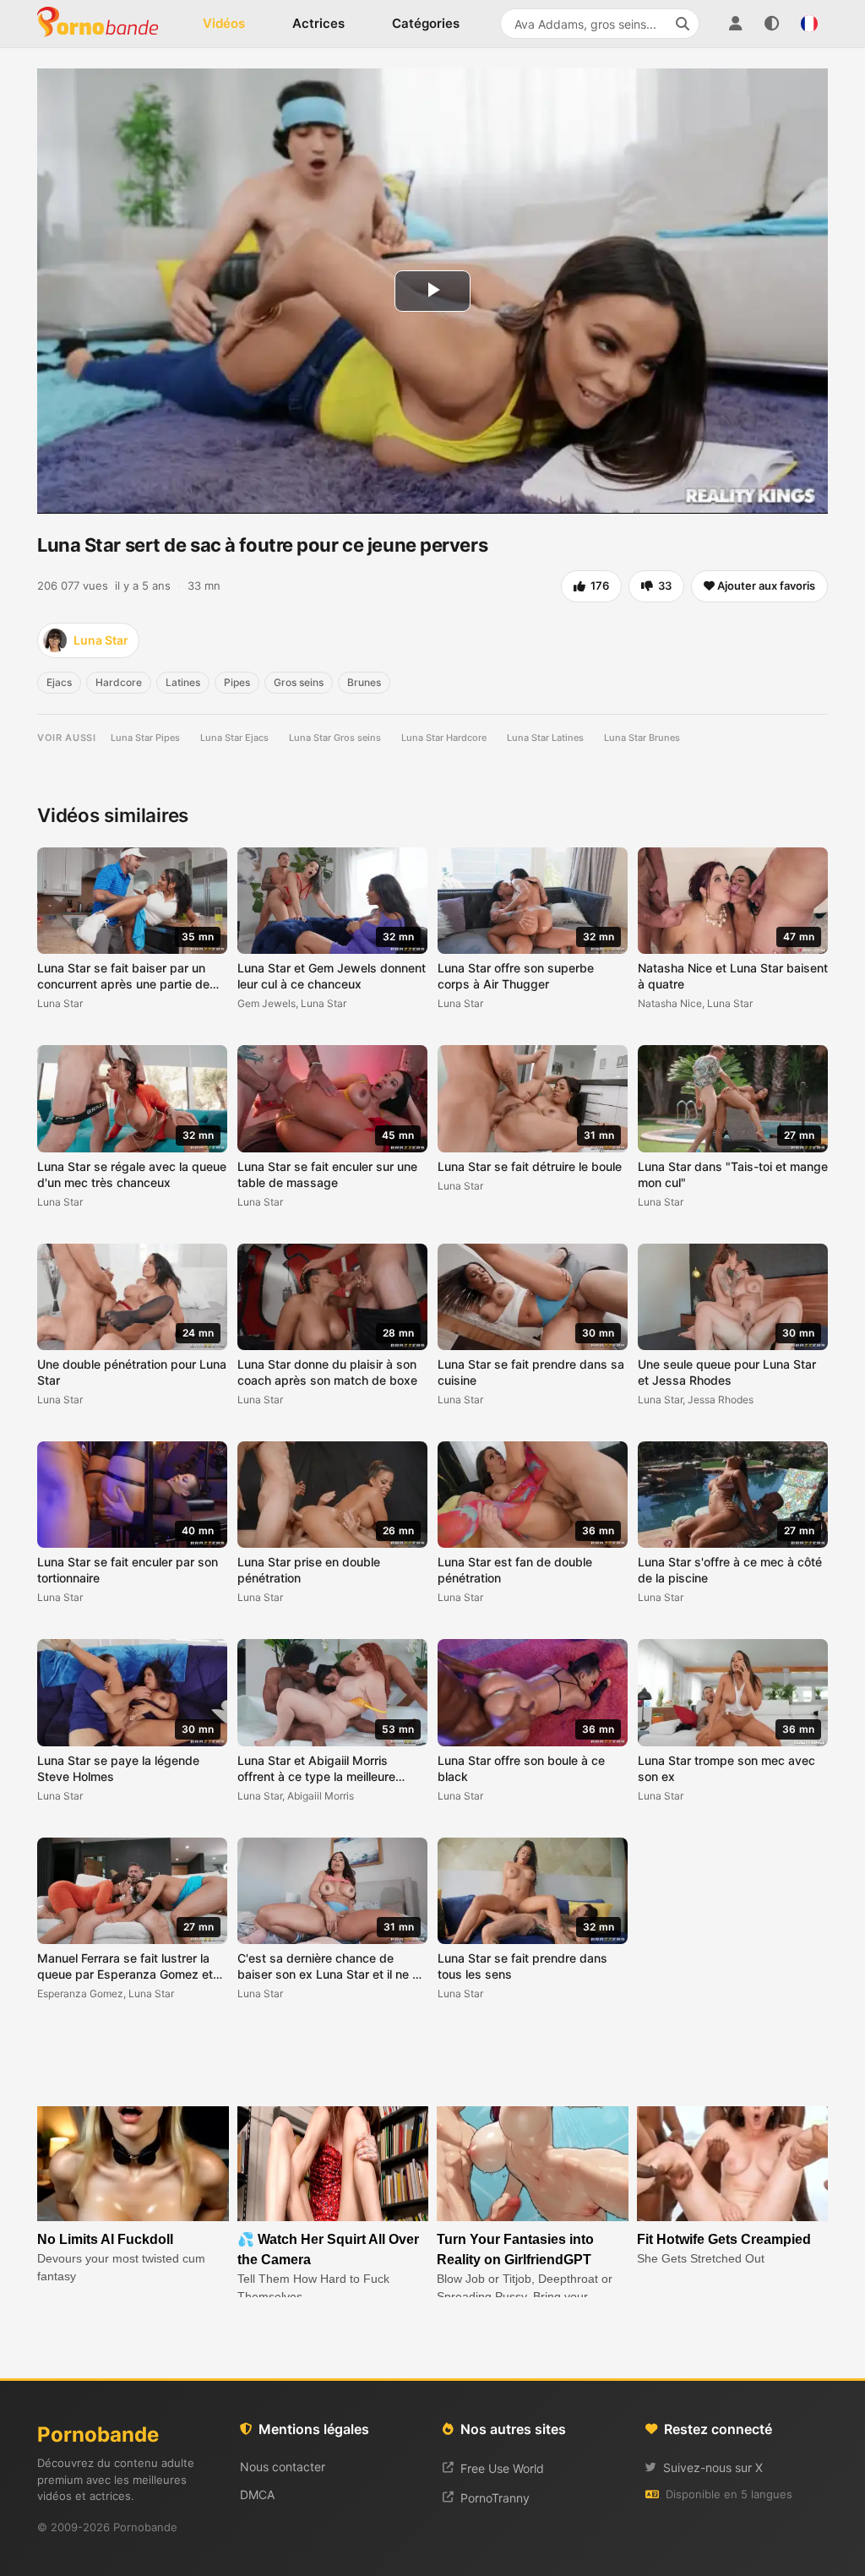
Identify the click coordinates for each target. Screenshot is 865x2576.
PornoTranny (495, 2498)
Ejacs (59, 682)
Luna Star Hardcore (444, 738)
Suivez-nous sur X (713, 2467)
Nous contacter (283, 2467)
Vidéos (224, 23)
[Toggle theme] (772, 24)
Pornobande (105, 24)
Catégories (426, 23)
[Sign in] (735, 24)
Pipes (237, 682)
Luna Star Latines (545, 738)
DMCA (257, 2494)
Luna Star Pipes (145, 738)
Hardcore (119, 682)
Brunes (364, 682)
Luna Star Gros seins (335, 738)
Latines (183, 682)
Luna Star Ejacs (234, 738)
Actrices (318, 23)
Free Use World (502, 2468)
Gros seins (299, 682)
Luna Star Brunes (642, 738)
